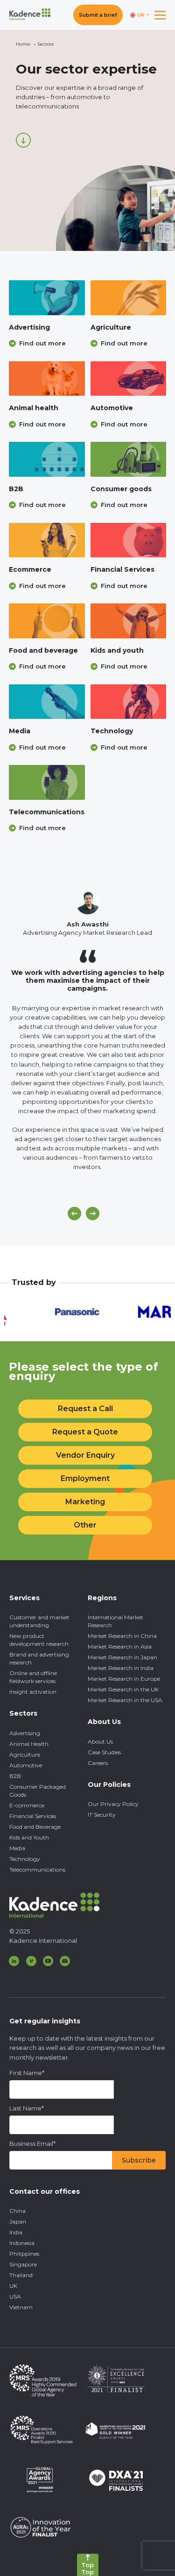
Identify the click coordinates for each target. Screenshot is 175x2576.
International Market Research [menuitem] (115, 1621)
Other (85, 1525)
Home (23, 44)
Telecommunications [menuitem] (37, 1869)
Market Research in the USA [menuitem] (125, 1700)
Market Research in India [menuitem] (121, 1668)
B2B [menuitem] (15, 1776)
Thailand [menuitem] (21, 2275)
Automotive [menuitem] (26, 1765)
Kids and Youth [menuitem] (29, 1837)
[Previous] (74, 1214)
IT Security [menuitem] (102, 1815)
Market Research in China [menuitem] (122, 1636)
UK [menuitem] (13, 2286)
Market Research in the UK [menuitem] (123, 1689)
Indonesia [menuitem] (22, 2243)
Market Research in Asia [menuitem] (120, 1646)
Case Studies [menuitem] (104, 1752)
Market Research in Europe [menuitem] (124, 1679)
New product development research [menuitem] (39, 1640)
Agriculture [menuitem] (25, 1755)
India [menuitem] (16, 2232)
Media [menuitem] (17, 1848)
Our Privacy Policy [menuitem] (113, 1804)
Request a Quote (85, 1432)
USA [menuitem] (15, 2296)
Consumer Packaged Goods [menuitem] (38, 1791)
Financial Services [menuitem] (33, 1816)
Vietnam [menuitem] (21, 2307)
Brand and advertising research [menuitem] (39, 1658)
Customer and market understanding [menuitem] (39, 1621)
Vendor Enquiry (85, 1455)
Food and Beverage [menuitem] (35, 1827)
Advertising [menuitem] (25, 1733)
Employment (85, 1478)
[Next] (93, 1214)
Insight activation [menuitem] (33, 1692)
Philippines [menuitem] (24, 2254)
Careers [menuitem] (98, 1763)
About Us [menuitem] (100, 1741)
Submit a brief (98, 15)
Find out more (42, 343)
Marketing (85, 1502)
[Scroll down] (23, 140)
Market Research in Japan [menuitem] (122, 1657)
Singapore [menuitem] (23, 2264)
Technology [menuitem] (25, 1859)
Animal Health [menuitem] (29, 1744)
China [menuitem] (17, 2211)
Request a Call (85, 1409)
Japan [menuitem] (18, 2221)
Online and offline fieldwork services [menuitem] (33, 1677)
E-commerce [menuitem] (27, 1805)
